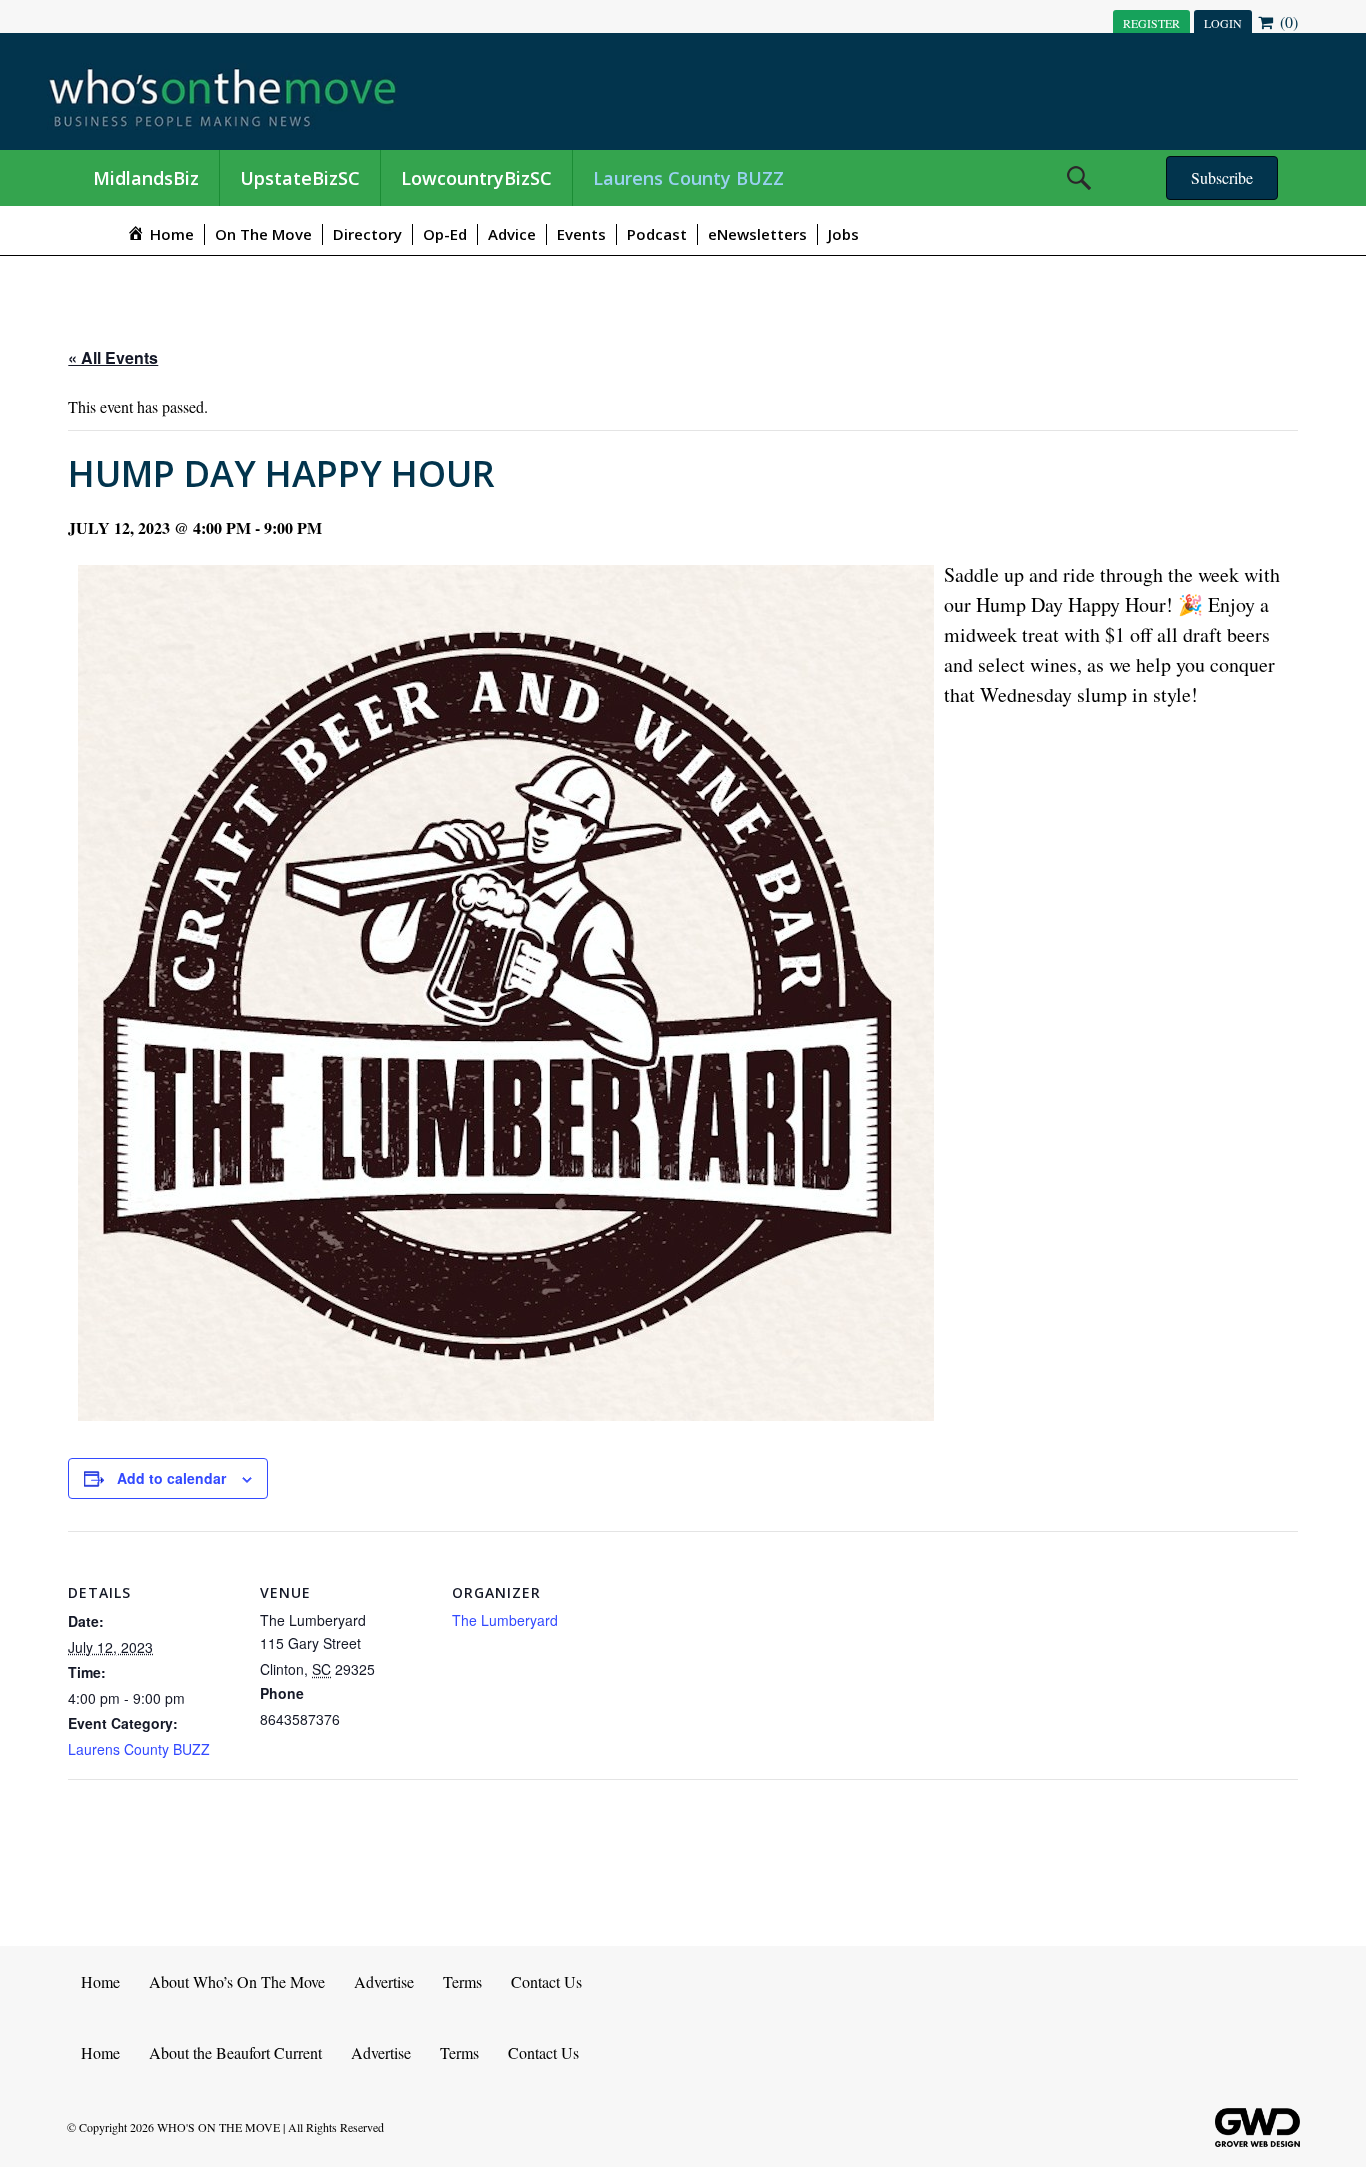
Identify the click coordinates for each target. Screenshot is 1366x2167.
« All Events (113, 357)
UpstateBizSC (300, 178)
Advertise (384, 1981)
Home (100, 1981)
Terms (462, 1981)
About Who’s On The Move (237, 1981)
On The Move (263, 234)
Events (581, 234)
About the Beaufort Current (235, 2052)
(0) (1287, 21)
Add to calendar (171, 1478)
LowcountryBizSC (476, 178)
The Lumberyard (505, 1620)
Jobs (843, 234)
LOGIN (1223, 23)
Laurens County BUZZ (688, 178)
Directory (367, 234)
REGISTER (1151, 23)
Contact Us (546, 1981)
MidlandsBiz (146, 178)
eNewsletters (757, 234)
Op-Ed (445, 234)
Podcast (657, 234)
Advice (512, 234)
